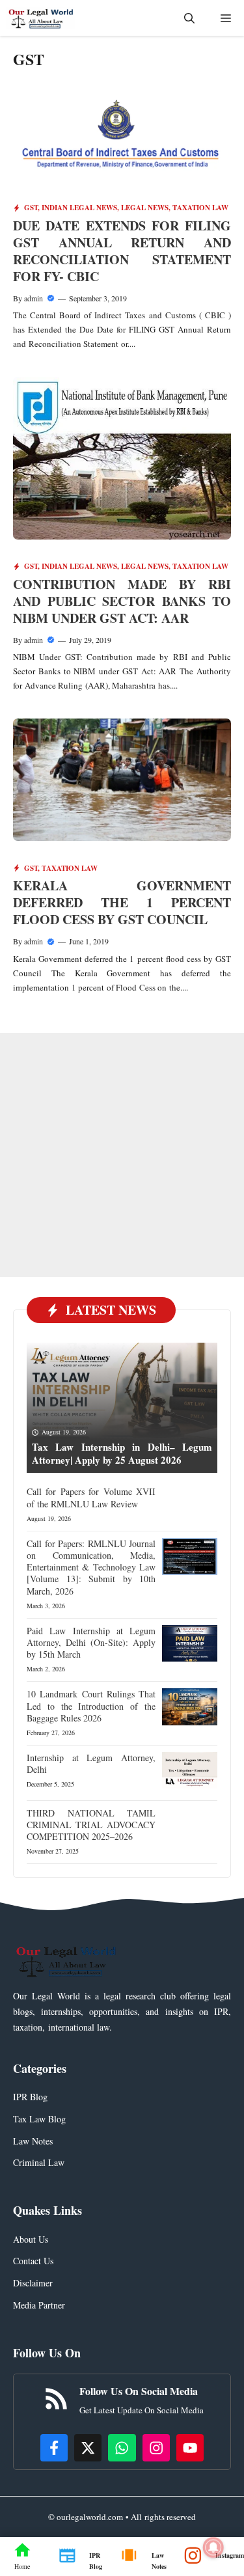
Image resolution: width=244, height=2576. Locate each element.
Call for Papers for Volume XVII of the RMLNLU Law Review (91, 1497)
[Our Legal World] (41, 18)
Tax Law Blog (39, 2119)
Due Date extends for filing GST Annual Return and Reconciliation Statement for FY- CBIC (122, 251)
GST (31, 208)
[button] (189, 18)
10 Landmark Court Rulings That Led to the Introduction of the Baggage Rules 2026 (91, 1706)
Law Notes (33, 2141)
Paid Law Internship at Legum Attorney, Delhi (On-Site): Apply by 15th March (91, 1642)
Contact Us (33, 2261)
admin (34, 298)
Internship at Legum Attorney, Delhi (91, 1763)
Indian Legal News (79, 208)
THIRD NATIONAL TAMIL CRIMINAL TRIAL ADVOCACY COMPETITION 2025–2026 (91, 1825)
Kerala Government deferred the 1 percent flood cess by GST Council (122, 902)
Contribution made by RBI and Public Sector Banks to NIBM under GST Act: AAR (122, 601)
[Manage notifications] (213, 2547)
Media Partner (39, 2305)
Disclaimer (33, 2283)
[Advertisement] (122, 1155)
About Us (31, 2239)
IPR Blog (30, 2097)
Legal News (145, 208)
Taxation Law (200, 208)
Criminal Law (39, 2162)
